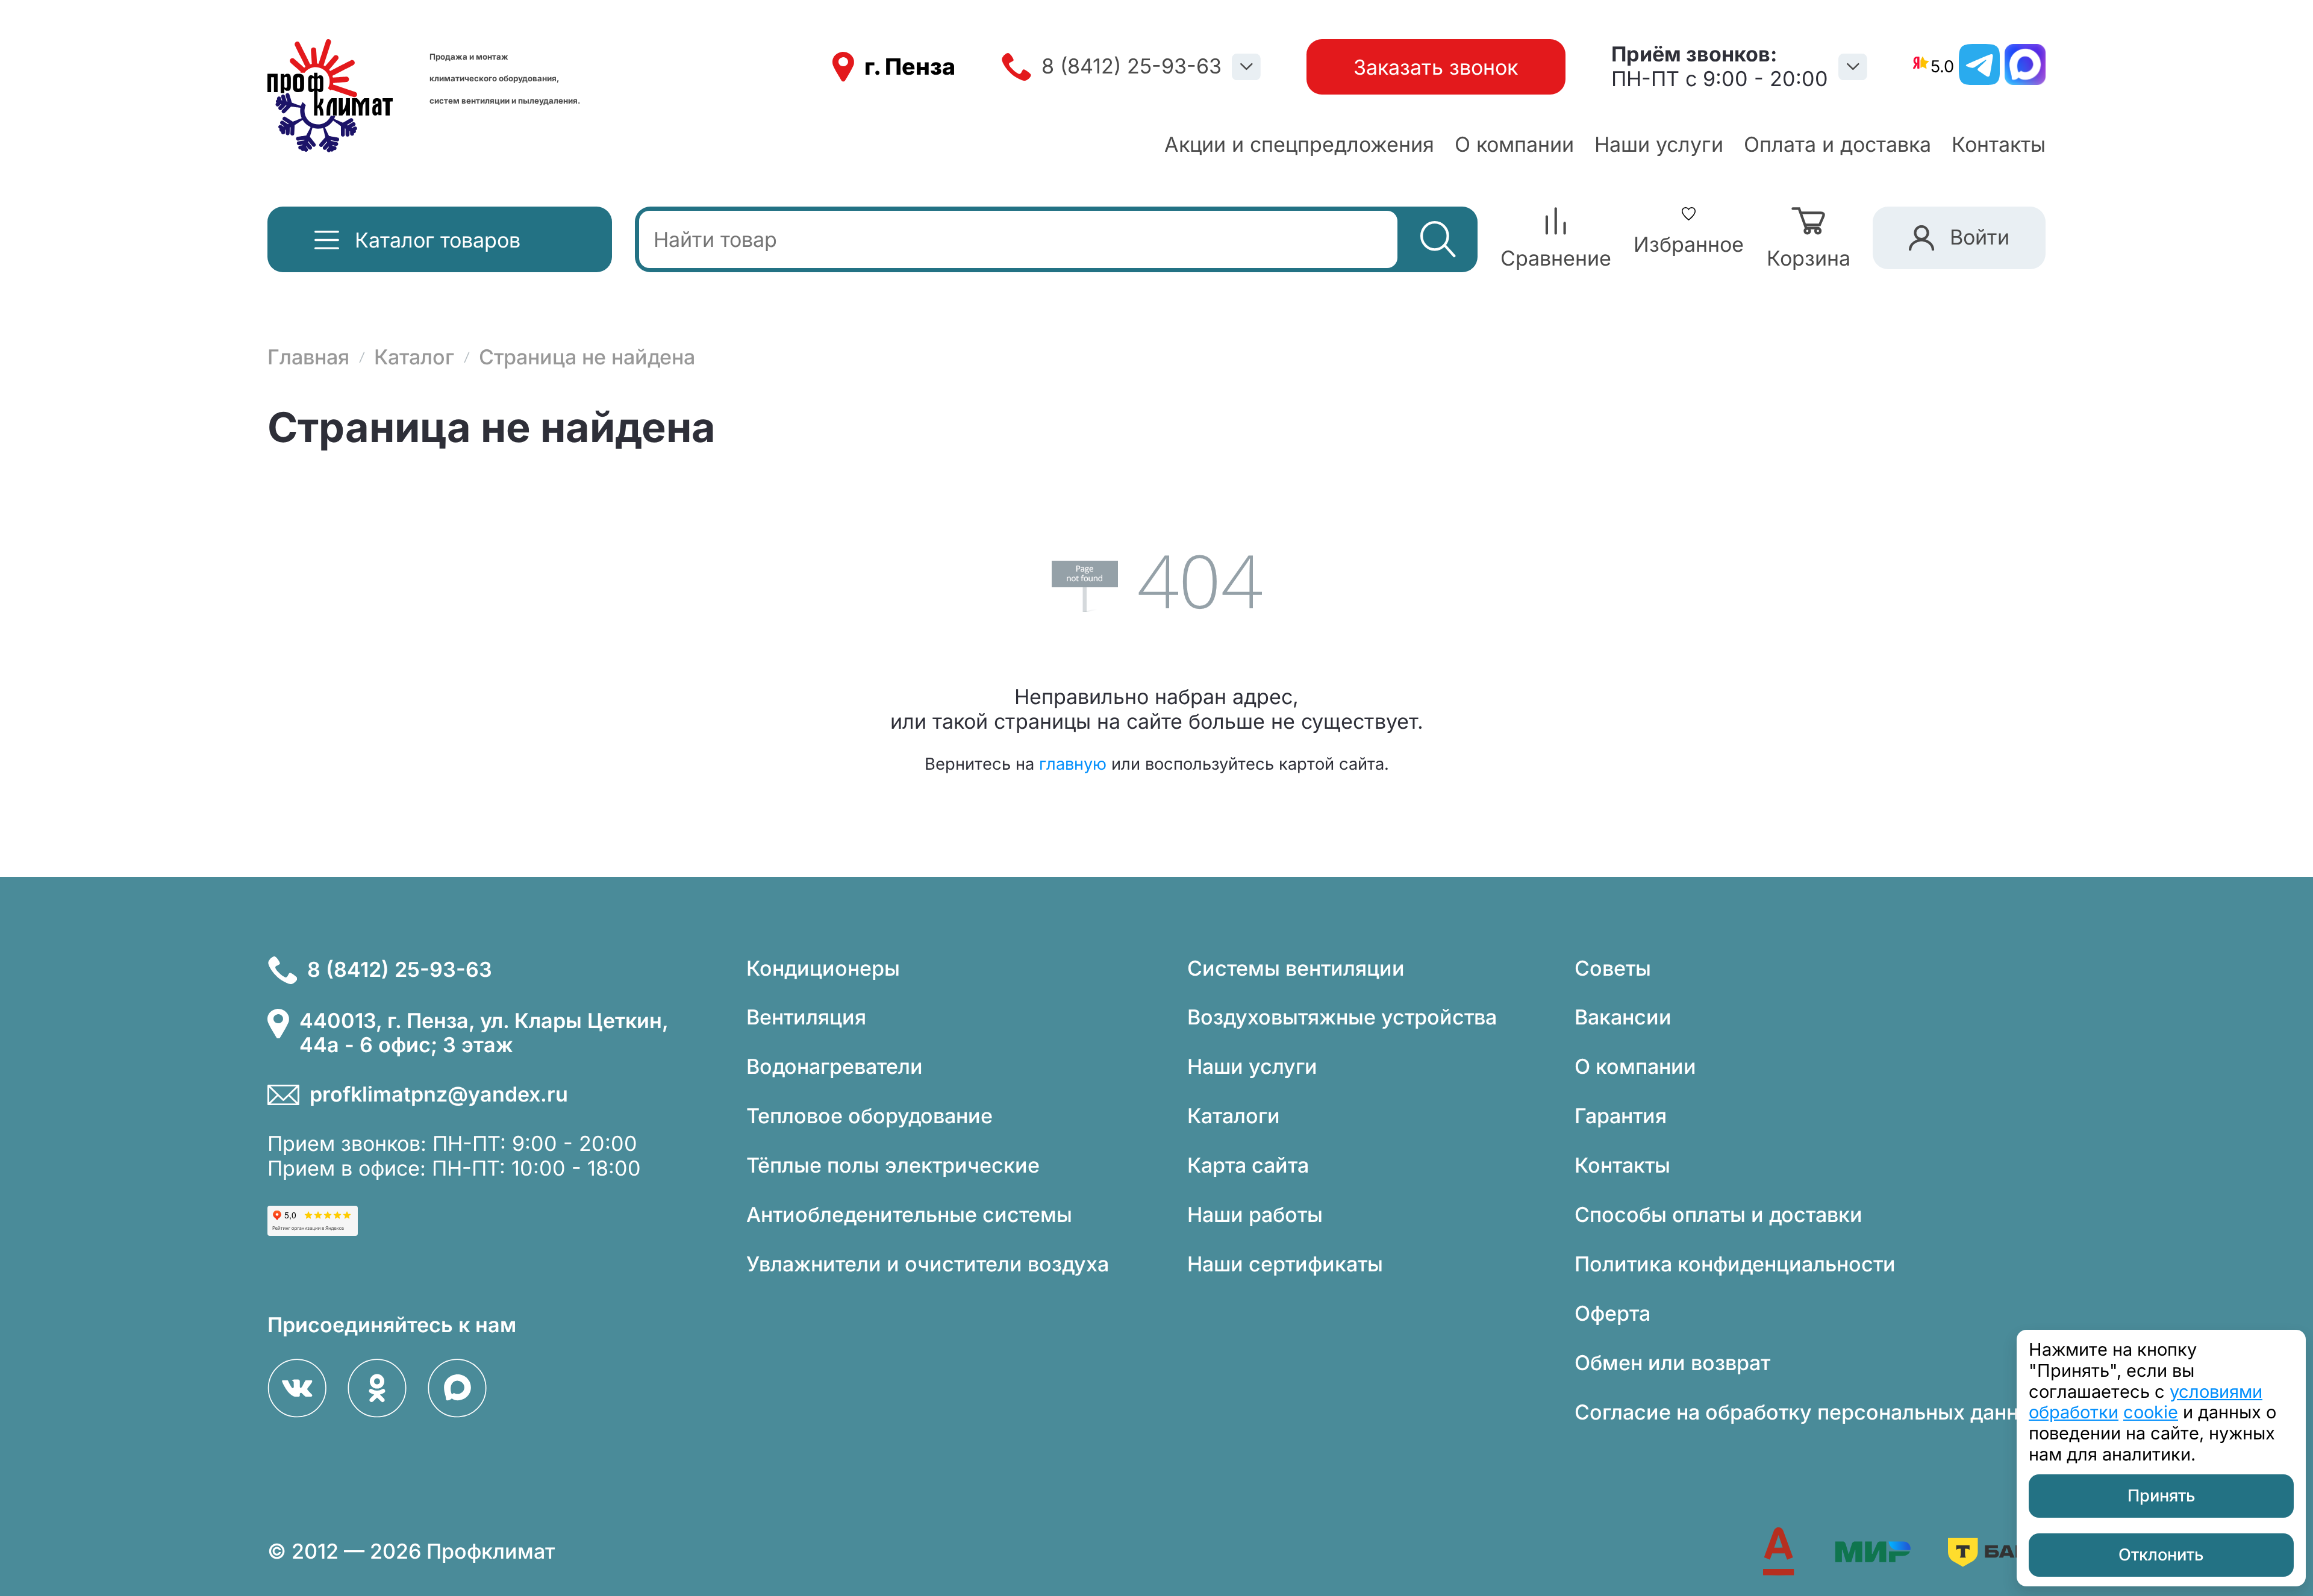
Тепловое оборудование (869, 1116)
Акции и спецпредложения (1299, 144)
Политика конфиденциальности (1735, 1264)
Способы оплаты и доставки (1718, 1214)
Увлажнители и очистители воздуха (928, 1264)
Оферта (1612, 1313)
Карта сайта (1248, 1165)
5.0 (1942, 67)
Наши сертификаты (1285, 1264)
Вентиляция (806, 1017)
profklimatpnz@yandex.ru (439, 1094)
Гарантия (1621, 1116)
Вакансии (1623, 1017)
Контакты (1999, 144)
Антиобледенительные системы (909, 1214)
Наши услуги (1659, 144)
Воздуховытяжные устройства (1342, 1017)
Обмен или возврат (1672, 1363)
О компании (1514, 144)
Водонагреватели (835, 1066)
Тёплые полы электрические (893, 1165)
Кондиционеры (823, 968)
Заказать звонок (1436, 67)
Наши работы (1255, 1214)
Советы (1613, 968)
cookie (2151, 1412)
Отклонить (2161, 1555)
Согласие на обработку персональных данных (1810, 1412)
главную (1073, 764)
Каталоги (1234, 1116)
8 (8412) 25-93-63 (1132, 66)
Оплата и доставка (1837, 144)
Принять (2162, 1496)
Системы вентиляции (1296, 968)
